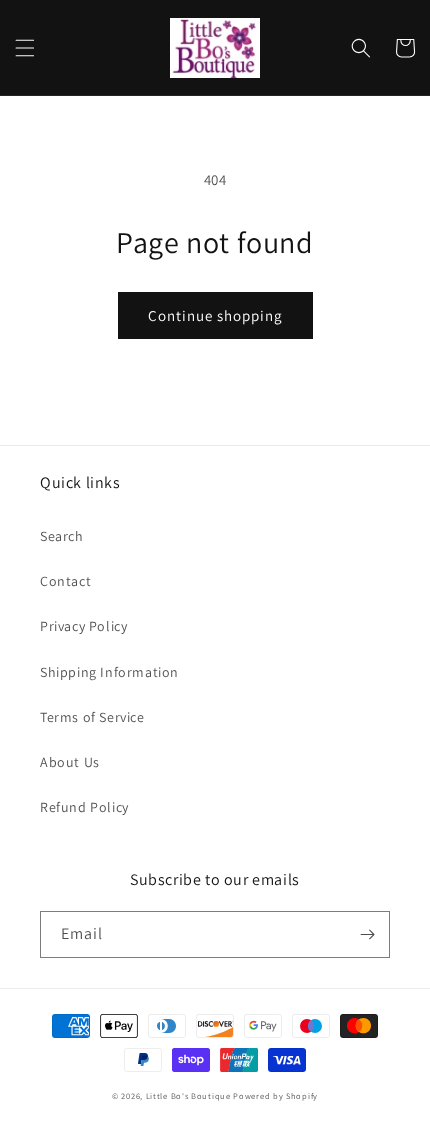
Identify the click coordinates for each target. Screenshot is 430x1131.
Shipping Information (109, 672)
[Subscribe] (367, 934)
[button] (25, 48)
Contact (65, 581)
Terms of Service (92, 717)
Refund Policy (84, 807)
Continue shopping (215, 315)
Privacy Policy (83, 626)
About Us (70, 762)
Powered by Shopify (275, 1095)
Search (62, 536)
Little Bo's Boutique (188, 1095)
